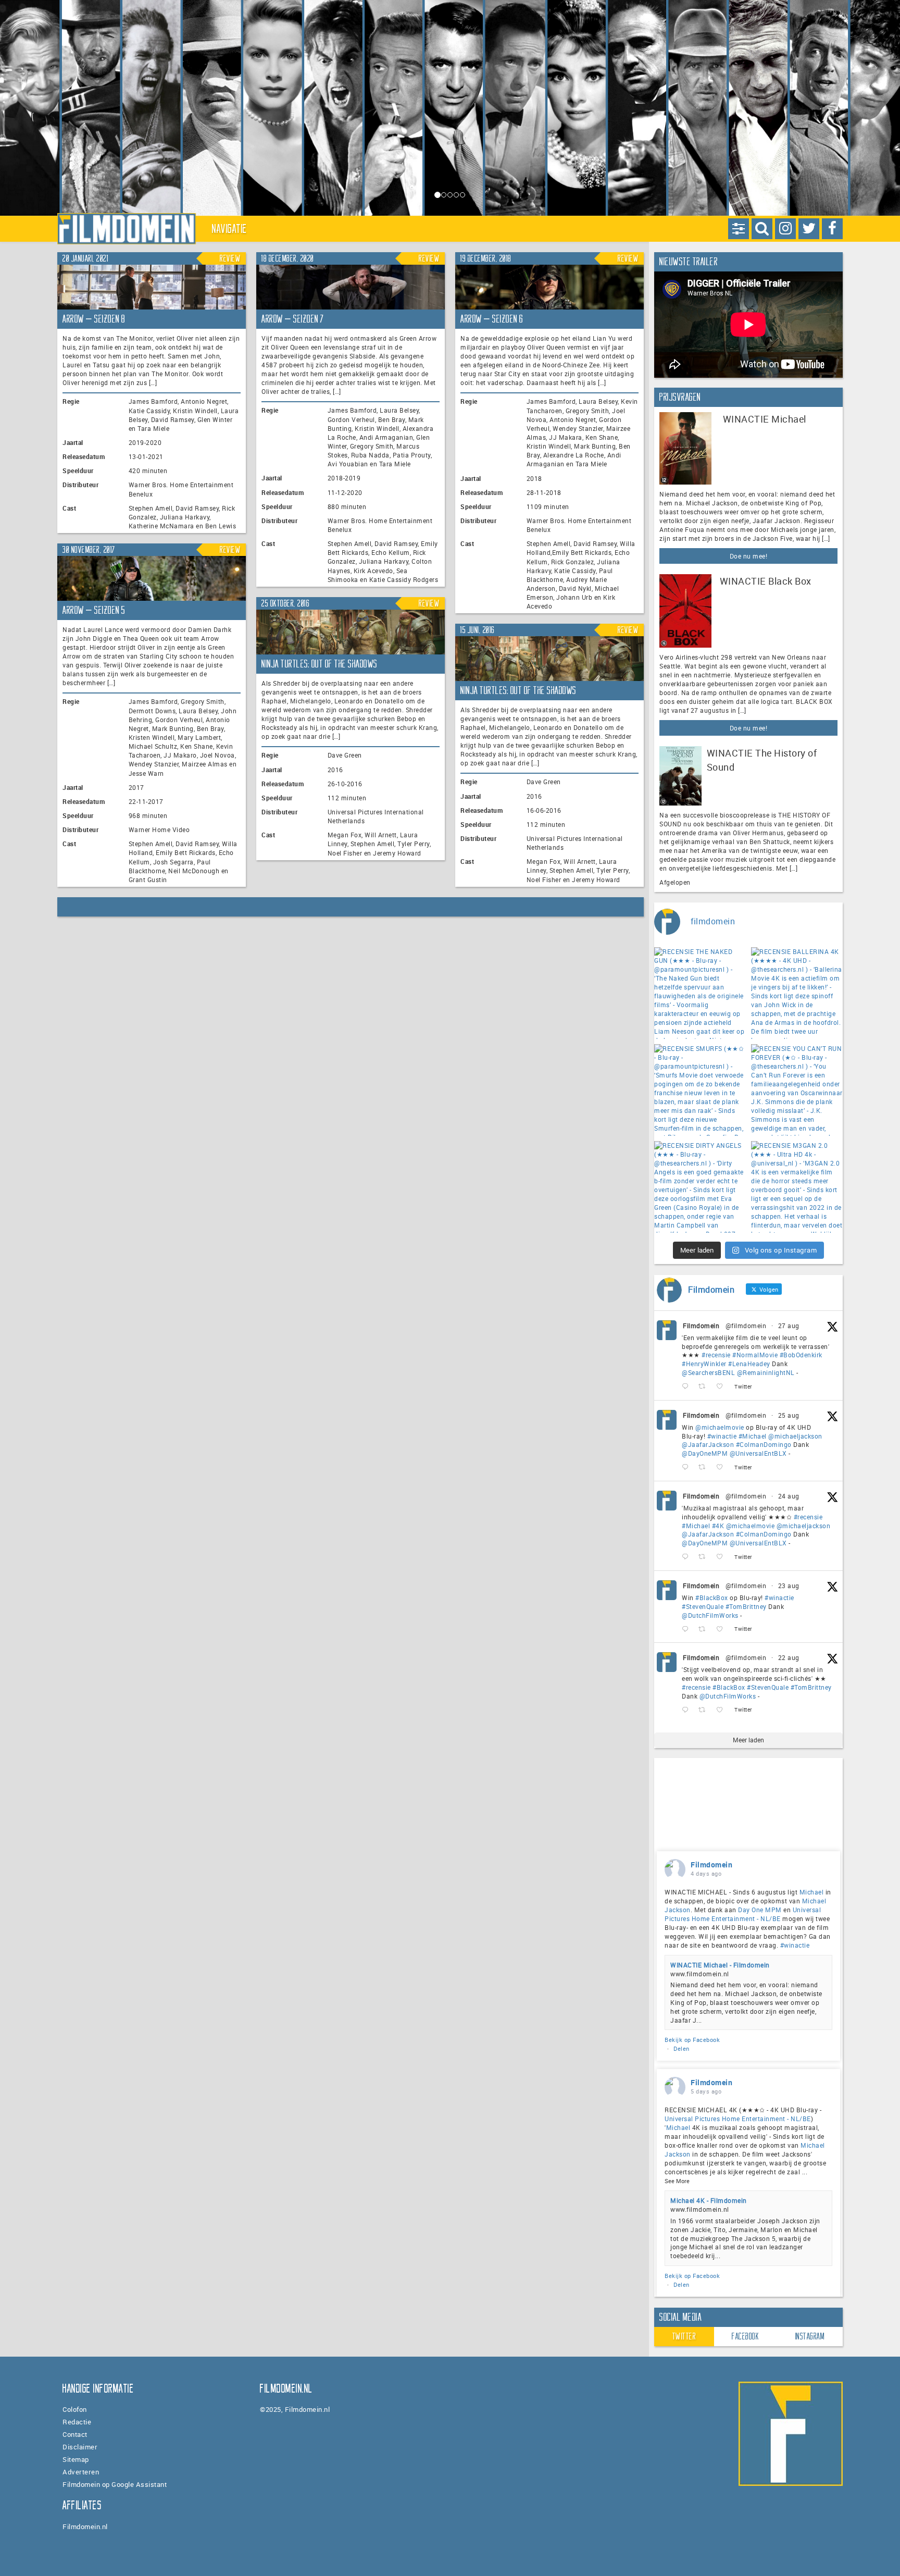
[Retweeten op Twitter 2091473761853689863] (705, 1629)
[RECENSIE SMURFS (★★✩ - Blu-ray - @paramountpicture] (700, 1090)
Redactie (77, 2422)
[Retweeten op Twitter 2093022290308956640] (705, 1387)
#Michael (753, 1436)
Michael (812, 1892)
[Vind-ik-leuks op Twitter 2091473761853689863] (723, 1629)
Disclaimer (80, 2447)
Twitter (684, 2336)
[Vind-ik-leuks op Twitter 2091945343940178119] (723, 1557)
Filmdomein (701, 1326)
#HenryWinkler (704, 1364)
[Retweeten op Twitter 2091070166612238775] (705, 1710)
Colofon (75, 2409)
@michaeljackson (795, 1436)
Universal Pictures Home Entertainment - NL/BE (743, 1914)
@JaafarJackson (708, 1444)
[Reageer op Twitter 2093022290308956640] (687, 1387)
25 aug (789, 1415)
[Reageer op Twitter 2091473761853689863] (687, 1629)
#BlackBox (712, 1597)
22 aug (789, 1657)
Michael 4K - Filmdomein (709, 2200)
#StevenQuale (703, 1606)
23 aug (789, 1586)
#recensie (716, 1355)
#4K (718, 1526)
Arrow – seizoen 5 (94, 610)
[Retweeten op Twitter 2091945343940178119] (705, 1557)
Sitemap (76, 2459)
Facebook (745, 2336)
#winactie (722, 1436)
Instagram (810, 2336)
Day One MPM (760, 1910)
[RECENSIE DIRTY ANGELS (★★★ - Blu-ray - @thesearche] (700, 1187)
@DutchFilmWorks (710, 1615)
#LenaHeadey (749, 1364)
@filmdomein (746, 1326)
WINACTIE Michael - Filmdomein (720, 1965)
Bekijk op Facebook (692, 2040)
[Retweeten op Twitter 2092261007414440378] (705, 1467)
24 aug (789, 1496)
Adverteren (81, 2472)
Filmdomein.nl (85, 2527)
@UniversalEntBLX (758, 1453)
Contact (75, 2434)
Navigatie (230, 229)
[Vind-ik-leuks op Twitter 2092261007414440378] (723, 1467)
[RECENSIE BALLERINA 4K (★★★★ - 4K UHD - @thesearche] (797, 993)
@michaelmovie (720, 1427)
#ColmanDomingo (764, 1444)
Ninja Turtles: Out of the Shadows (320, 664)
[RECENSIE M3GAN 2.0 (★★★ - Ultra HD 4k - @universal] (797, 1187)
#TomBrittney (746, 1606)
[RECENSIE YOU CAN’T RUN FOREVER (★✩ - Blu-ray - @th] (797, 1090)
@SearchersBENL (708, 1372)
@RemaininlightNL (766, 1372)
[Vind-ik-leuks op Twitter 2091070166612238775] (723, 1710)
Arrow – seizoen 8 (94, 319)
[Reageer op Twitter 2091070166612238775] (687, 1710)
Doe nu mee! (749, 556)
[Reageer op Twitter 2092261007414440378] (687, 1467)
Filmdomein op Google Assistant (115, 2484)
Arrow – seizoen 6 (492, 319)
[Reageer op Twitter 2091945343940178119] (687, 1557)
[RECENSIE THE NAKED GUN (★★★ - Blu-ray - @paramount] (700, 993)
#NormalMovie (755, 1355)
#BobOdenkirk (801, 1355)
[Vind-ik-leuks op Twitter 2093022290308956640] (723, 1387)
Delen (682, 2048)
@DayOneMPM (705, 1453)
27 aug (789, 1326)
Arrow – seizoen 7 (293, 319)
